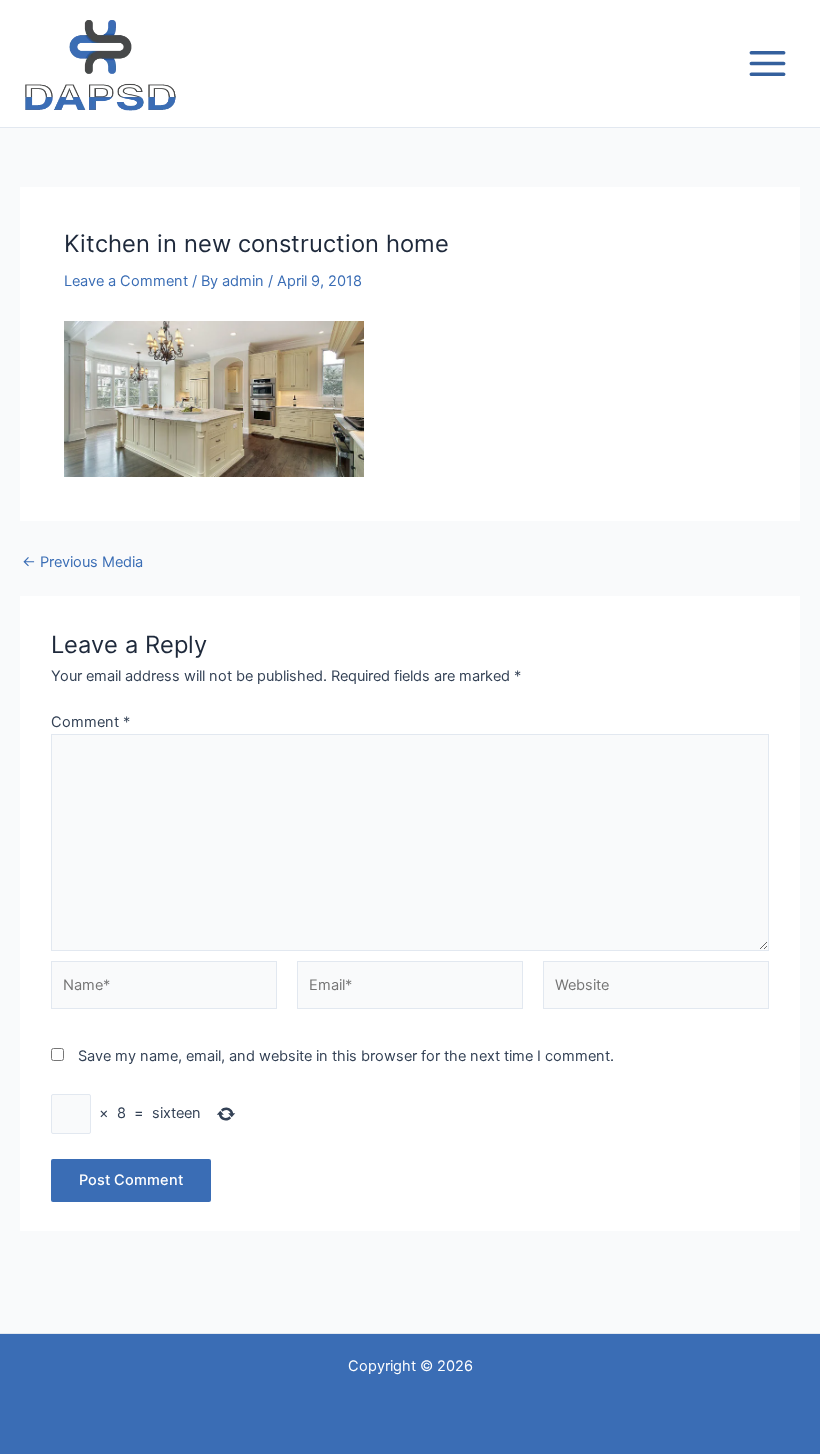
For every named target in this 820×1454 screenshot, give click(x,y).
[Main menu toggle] (767, 63)
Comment (90, 722)
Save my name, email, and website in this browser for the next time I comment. (346, 1056)
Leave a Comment (126, 281)
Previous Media (82, 562)
